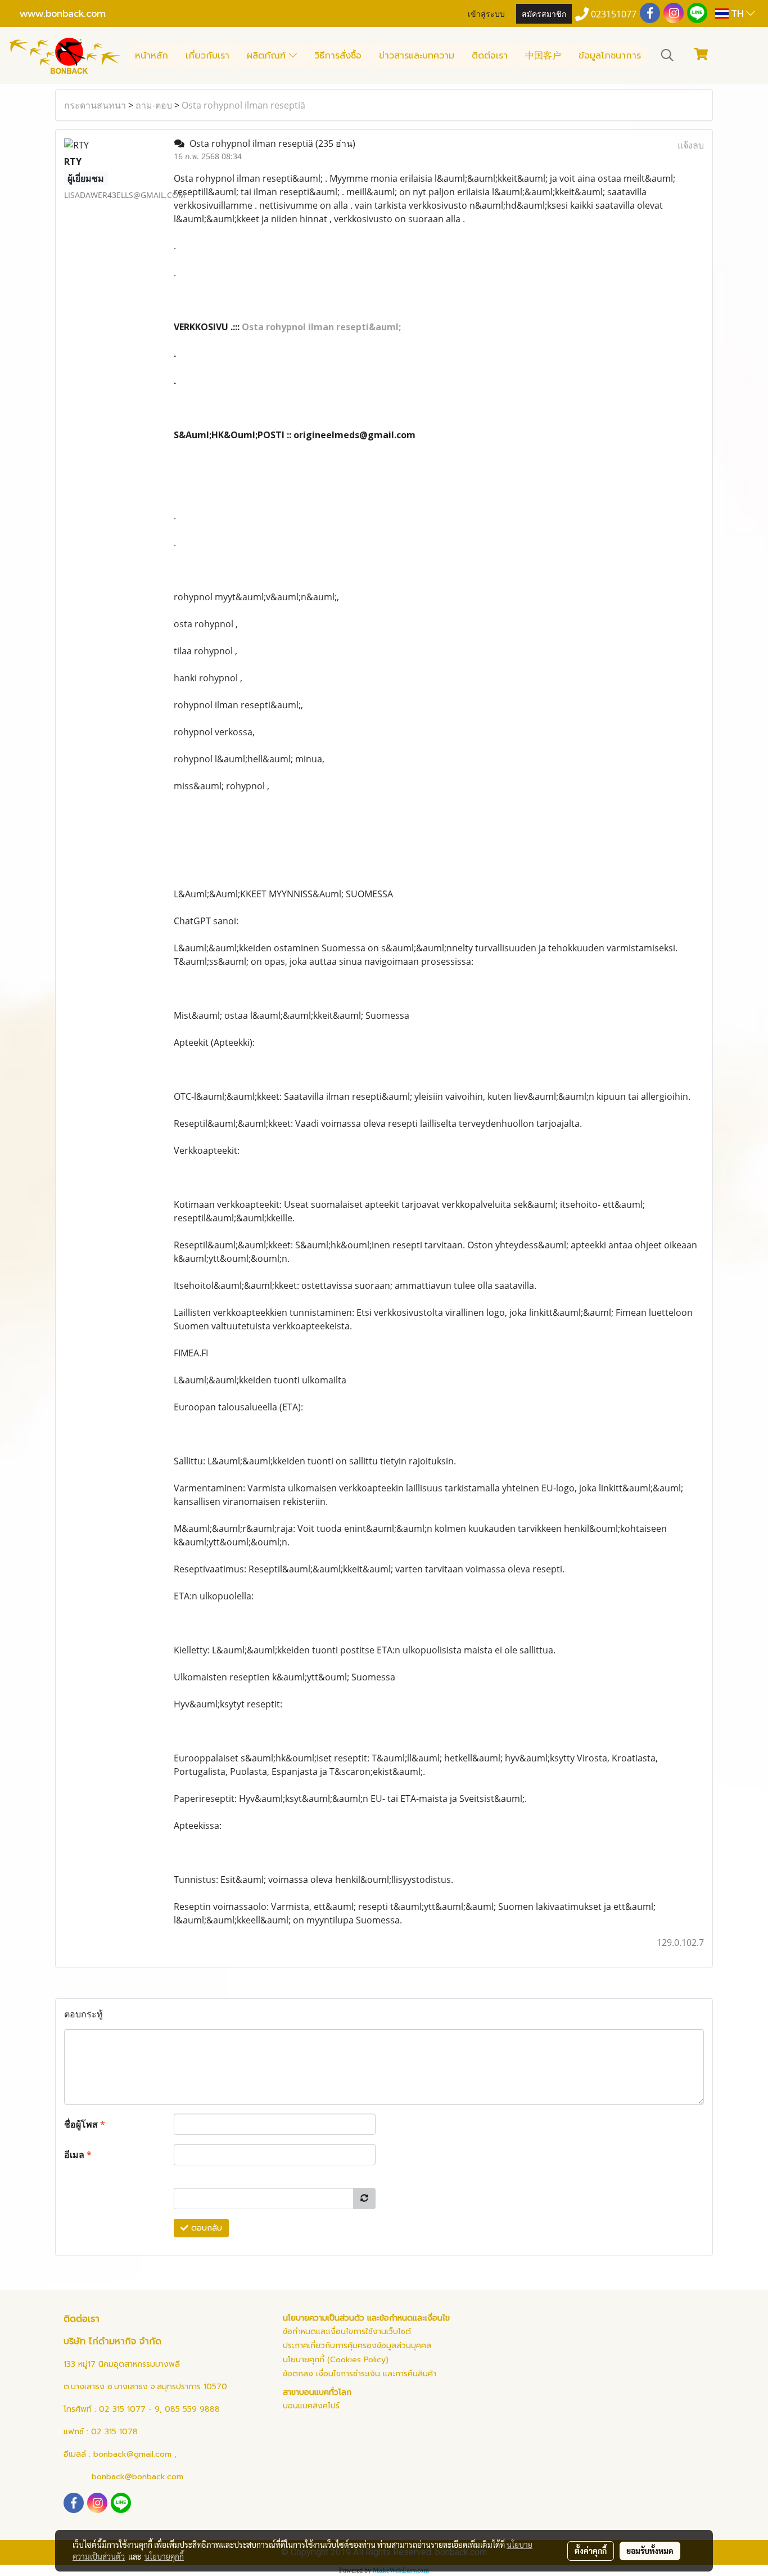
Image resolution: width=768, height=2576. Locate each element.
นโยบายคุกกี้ (164, 2556)
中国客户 (543, 56)
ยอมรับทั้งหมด (650, 2551)
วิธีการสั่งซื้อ (338, 56)
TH (737, 13)
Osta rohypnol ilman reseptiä (243, 105)
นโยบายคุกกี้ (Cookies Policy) (336, 2360)
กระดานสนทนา (95, 105)
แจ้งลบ (691, 145)
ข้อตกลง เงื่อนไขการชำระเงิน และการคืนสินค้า (360, 2374)
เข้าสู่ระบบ (486, 13)
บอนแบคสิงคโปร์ (311, 2406)
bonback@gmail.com (132, 2454)
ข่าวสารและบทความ (417, 56)
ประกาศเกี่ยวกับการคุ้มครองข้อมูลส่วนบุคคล (357, 2346)
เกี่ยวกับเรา (207, 56)
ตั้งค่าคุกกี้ (591, 2551)
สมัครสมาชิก (544, 13)
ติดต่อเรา (490, 56)
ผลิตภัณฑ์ (268, 56)
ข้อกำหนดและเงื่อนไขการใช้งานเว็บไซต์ (347, 2332)
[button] (667, 55)
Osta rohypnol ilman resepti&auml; (321, 327)
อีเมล (78, 2155)
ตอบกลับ (205, 2228)
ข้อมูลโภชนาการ (610, 56)
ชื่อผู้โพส (85, 2124)
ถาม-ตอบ (154, 105)
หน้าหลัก (152, 56)
